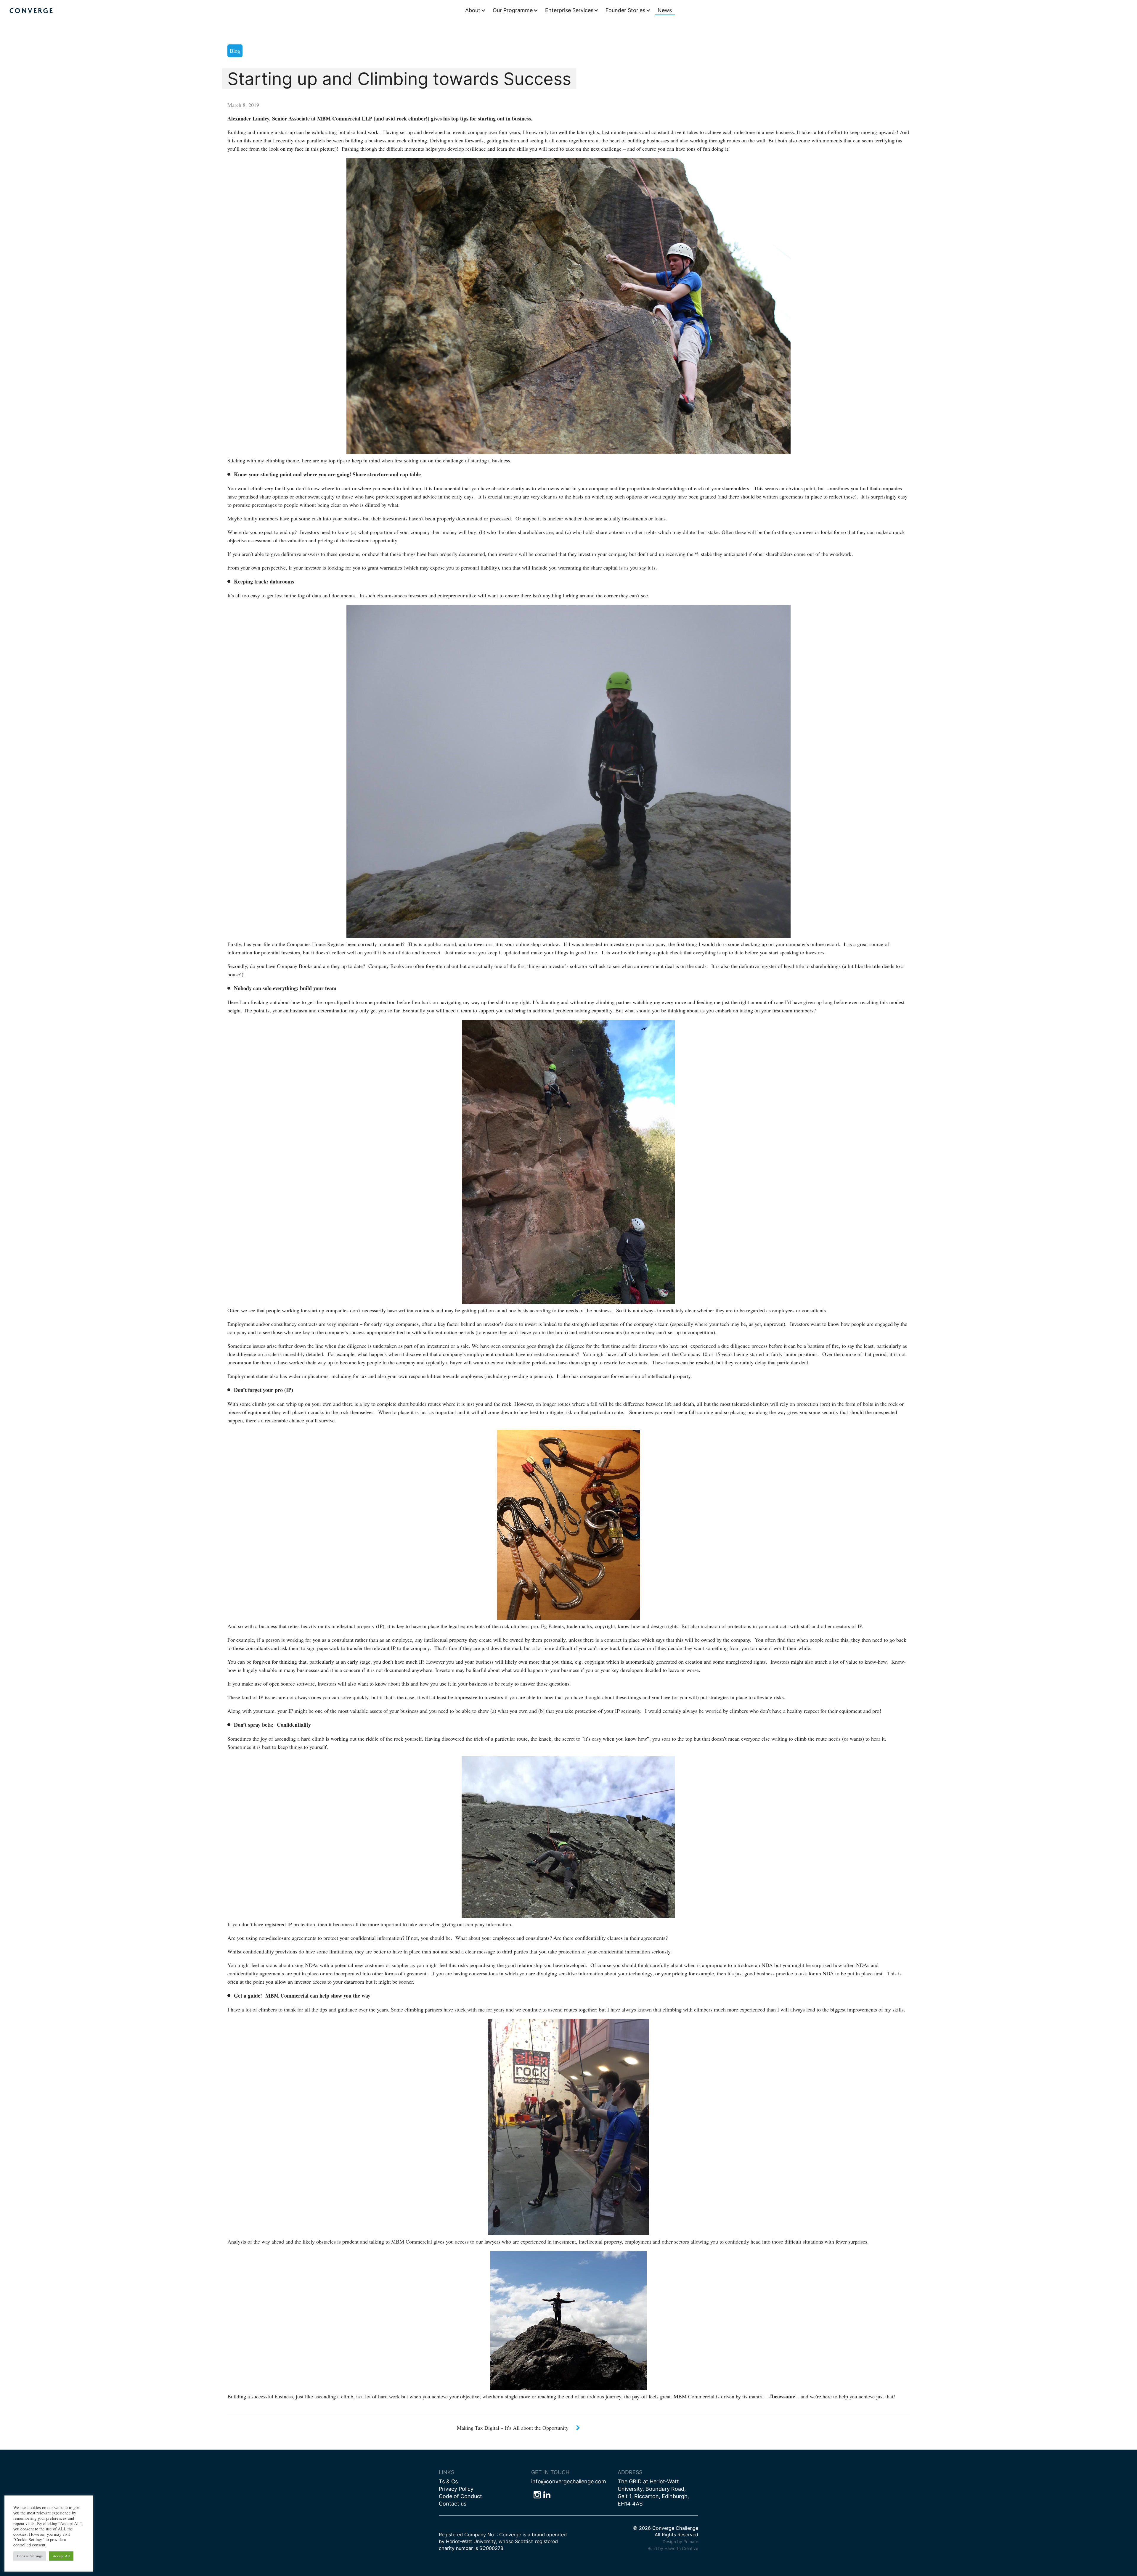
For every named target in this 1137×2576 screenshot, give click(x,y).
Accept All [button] (61, 2556)
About (473, 10)
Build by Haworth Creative (673, 2548)
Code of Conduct (460, 2496)
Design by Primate (680, 2542)
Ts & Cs (448, 2481)
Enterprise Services (569, 10)
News (665, 10)
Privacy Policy (456, 2489)
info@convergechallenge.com (569, 2481)
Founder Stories (625, 10)
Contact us (453, 2504)
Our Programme (513, 10)
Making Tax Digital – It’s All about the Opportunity (513, 2428)
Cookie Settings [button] (30, 2556)
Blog (235, 51)
